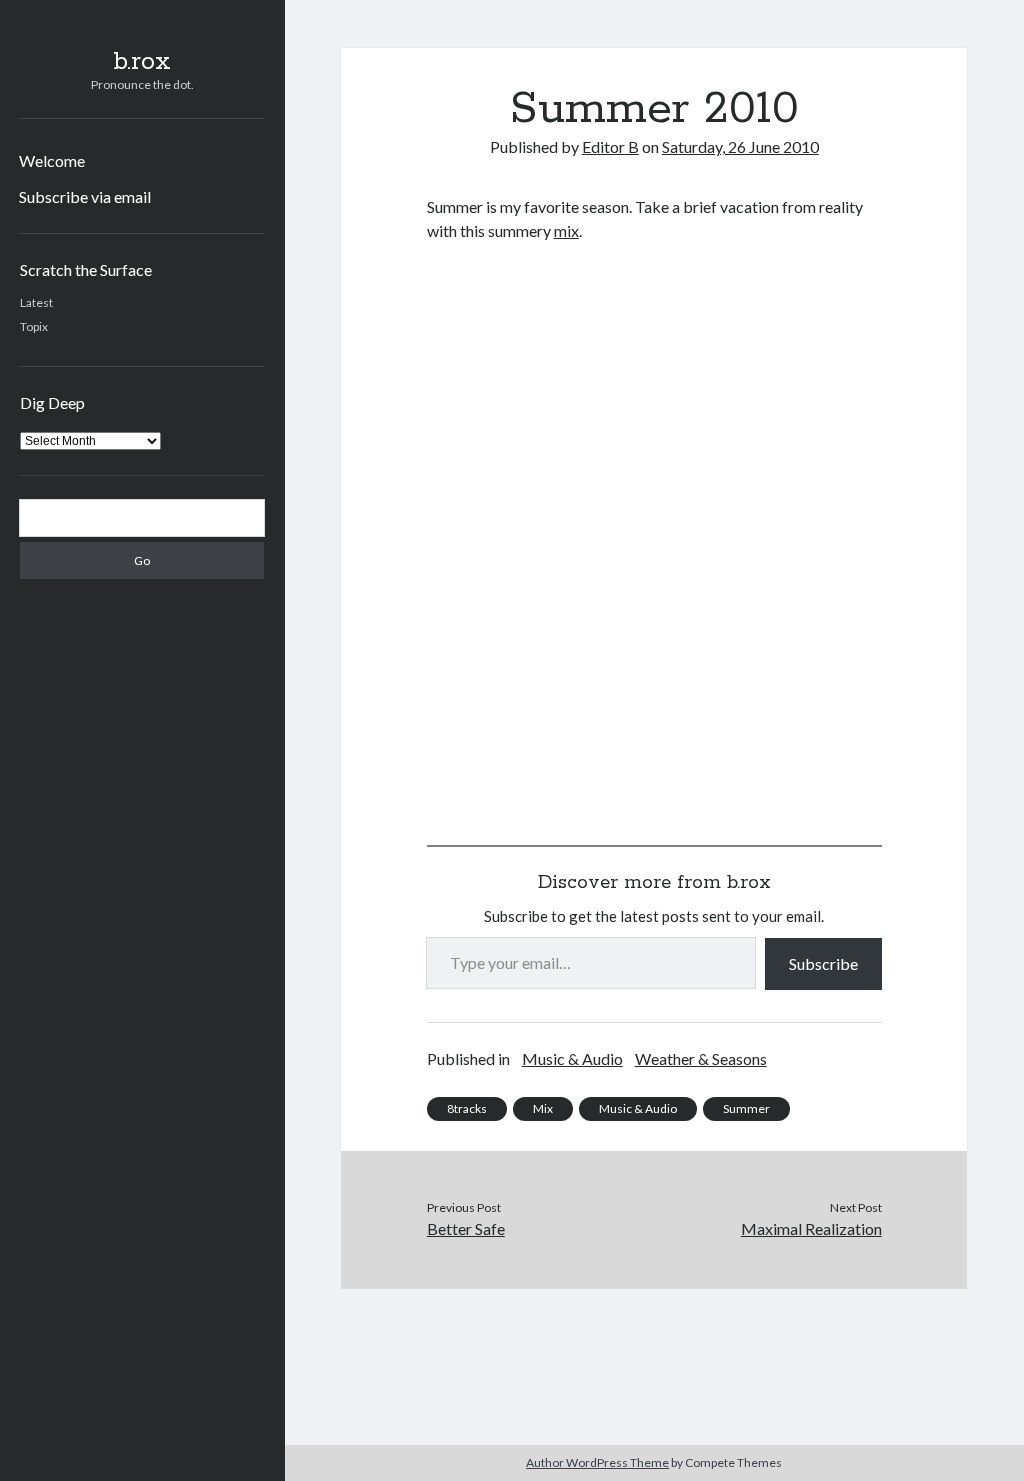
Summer (746, 1108)
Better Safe (466, 1228)
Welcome (52, 160)
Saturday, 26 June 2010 (740, 146)
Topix (34, 326)
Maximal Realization (811, 1228)
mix (566, 230)
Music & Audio (572, 1058)
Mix (543, 1108)
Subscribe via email (85, 196)
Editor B (610, 146)
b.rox (142, 62)
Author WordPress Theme (597, 1462)
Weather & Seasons (701, 1058)
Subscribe (823, 963)
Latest (36, 302)
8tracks (467, 1108)
